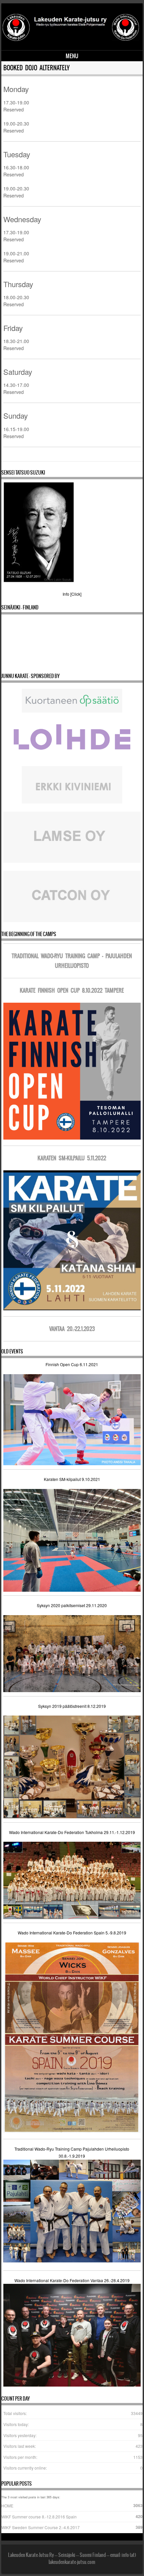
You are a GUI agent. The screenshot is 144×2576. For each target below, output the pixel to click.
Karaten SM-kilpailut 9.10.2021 (72, 1479)
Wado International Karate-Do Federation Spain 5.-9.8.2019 (72, 1933)
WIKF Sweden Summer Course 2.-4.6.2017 (41, 2527)
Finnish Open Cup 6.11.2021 (72, 1364)
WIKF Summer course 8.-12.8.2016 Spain (39, 2517)
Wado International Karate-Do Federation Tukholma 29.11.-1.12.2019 (72, 1832)
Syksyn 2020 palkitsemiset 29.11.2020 (72, 1605)
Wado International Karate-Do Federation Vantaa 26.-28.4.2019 (72, 2280)
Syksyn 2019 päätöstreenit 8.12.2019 (72, 1706)
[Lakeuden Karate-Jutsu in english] (71, 40)
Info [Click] (72, 594)
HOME (7, 2506)
